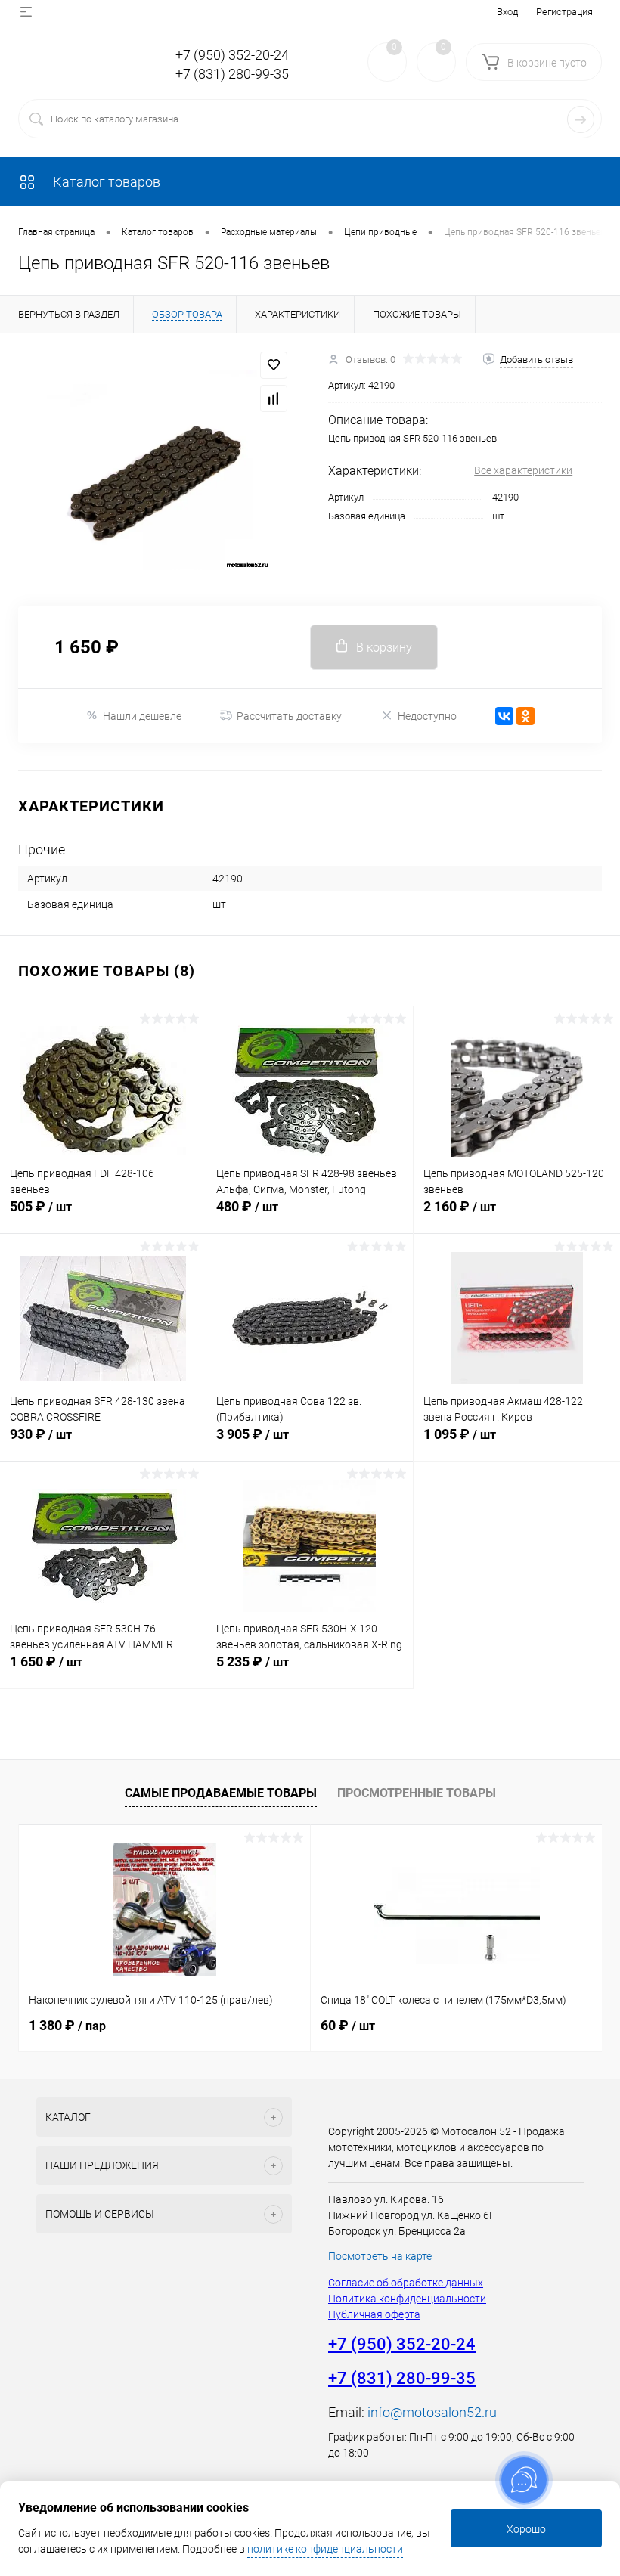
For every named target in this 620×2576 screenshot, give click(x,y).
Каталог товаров (105, 182)
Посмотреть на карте (380, 2256)
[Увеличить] (155, 470)
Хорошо (526, 2529)
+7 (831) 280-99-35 (232, 74)
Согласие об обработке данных (406, 2283)
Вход (507, 12)
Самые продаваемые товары (221, 1793)
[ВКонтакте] (504, 716)
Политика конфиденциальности (407, 2299)
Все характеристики (523, 470)
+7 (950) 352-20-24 (232, 55)
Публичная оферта (374, 2314)
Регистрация (564, 12)
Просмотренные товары (417, 1793)
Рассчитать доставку (289, 716)
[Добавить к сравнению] (274, 398)
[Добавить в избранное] (274, 365)
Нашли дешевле (142, 716)
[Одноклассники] (525, 716)
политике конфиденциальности (325, 2549)
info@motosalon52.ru (432, 2412)
